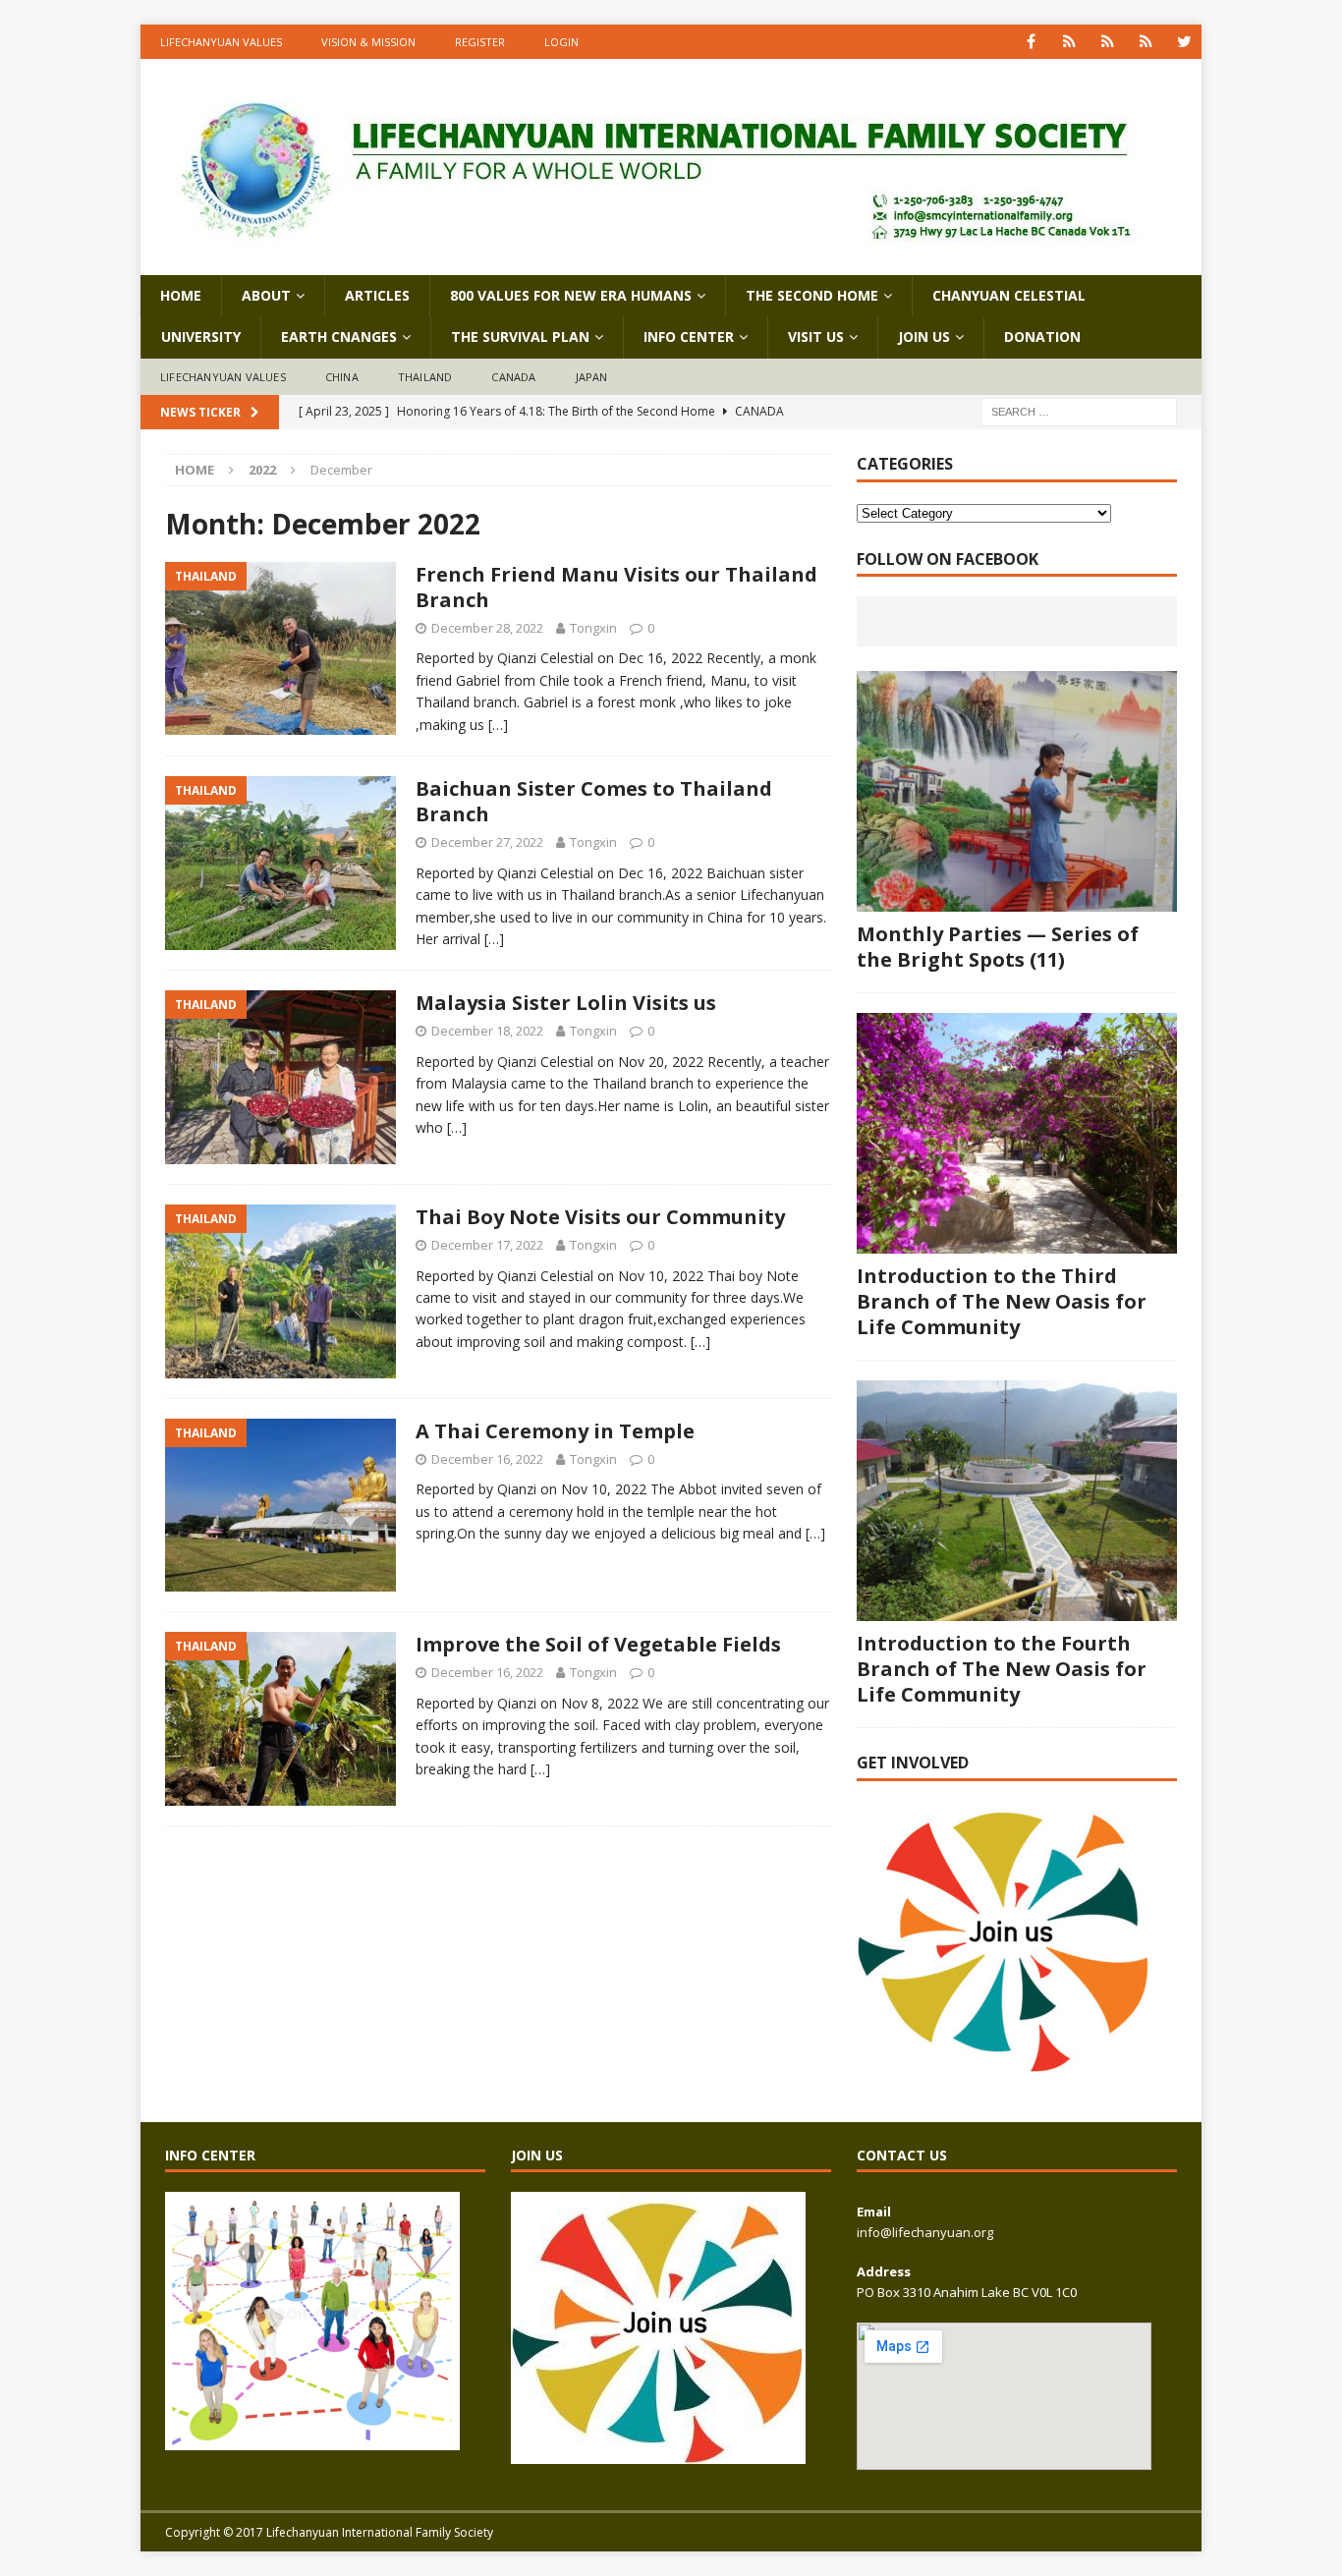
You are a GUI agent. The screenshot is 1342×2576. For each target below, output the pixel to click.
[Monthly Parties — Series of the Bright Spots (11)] (1017, 791)
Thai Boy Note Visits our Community (600, 1217)
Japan (592, 377)
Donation (1042, 336)
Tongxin (593, 628)
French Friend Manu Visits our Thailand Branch (616, 587)
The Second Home (812, 295)
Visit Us (816, 336)
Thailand (425, 377)
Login (561, 42)
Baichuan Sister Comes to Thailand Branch (594, 801)
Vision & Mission (368, 42)
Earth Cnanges (339, 336)
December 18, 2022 (487, 1031)
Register (480, 42)
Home (181, 295)
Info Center (689, 336)
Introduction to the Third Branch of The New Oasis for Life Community (1002, 1301)
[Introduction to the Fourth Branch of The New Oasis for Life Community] (1017, 1501)
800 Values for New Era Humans (571, 295)
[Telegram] (1146, 42)
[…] (498, 725)
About (266, 295)
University (201, 336)
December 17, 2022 (487, 1245)
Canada (513, 377)
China (342, 377)
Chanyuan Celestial (1009, 295)
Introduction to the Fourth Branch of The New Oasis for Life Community (1002, 1669)
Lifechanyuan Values (221, 42)
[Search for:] (1079, 411)
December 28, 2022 (487, 628)
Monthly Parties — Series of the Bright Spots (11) (998, 947)
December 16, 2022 (487, 1459)
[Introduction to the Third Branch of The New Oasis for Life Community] (1017, 1133)
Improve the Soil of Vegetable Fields (598, 1644)
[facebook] (1031, 42)
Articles (377, 295)
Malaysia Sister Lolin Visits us (566, 1003)
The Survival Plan (520, 336)
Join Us (924, 336)
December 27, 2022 (487, 842)
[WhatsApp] (1069, 42)
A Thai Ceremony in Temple (555, 1431)
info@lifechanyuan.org (925, 2232)
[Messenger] (1108, 42)
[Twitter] (1184, 42)
